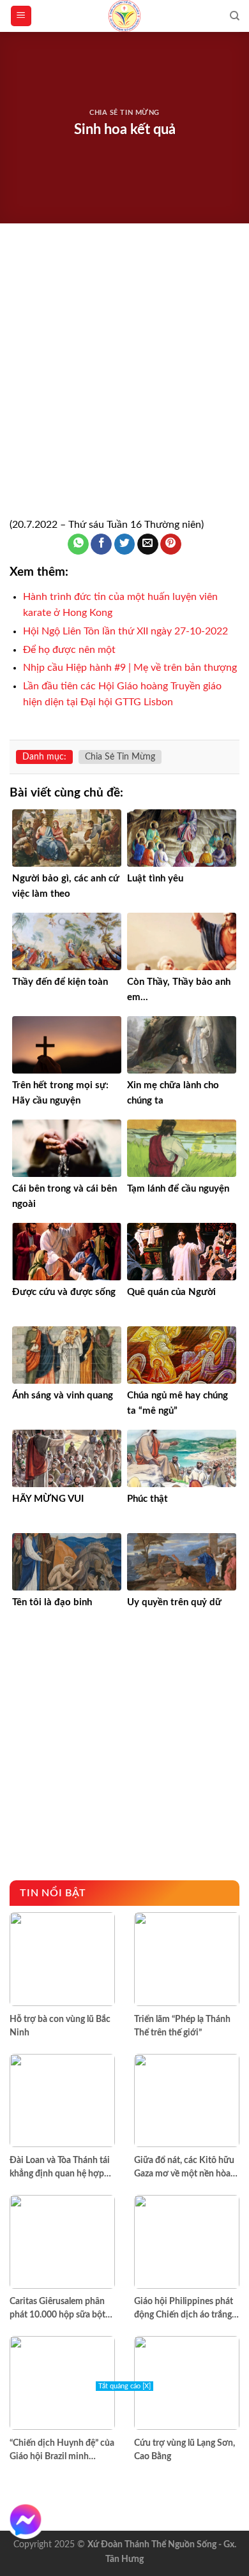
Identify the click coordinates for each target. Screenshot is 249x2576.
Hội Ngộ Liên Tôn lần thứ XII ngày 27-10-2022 (125, 631)
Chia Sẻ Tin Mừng (124, 113)
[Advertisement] (124, 387)
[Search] (235, 16)
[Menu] (21, 16)
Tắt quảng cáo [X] (124, 2386)
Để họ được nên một (69, 650)
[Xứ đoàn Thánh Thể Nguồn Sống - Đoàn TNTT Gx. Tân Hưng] (124, 16)
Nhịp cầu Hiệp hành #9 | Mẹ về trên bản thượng (130, 668)
